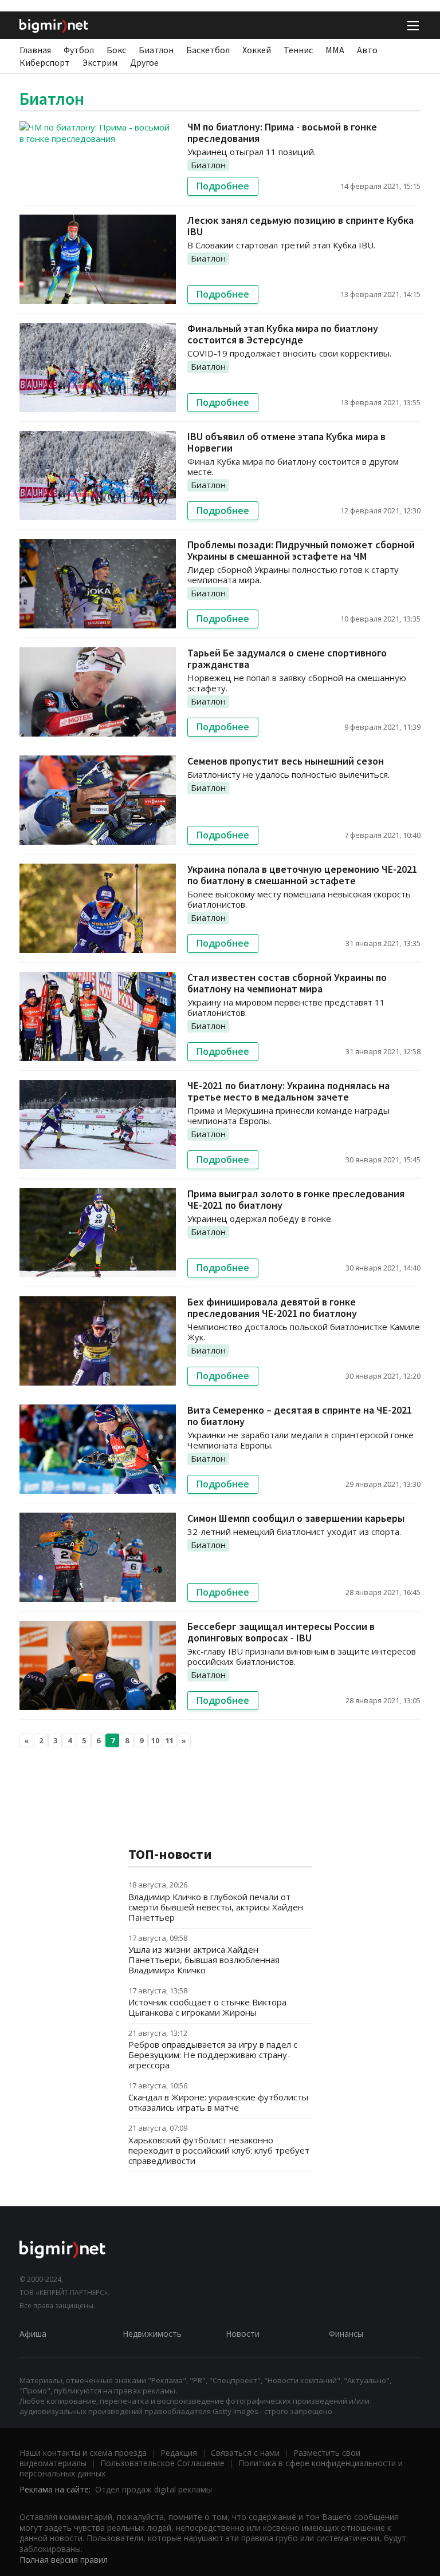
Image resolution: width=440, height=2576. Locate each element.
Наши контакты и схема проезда (83, 2453)
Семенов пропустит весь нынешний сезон (286, 761)
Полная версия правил (64, 2560)
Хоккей (257, 50)
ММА (335, 50)
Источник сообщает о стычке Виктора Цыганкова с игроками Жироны (207, 2007)
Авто (367, 50)
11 (170, 1740)
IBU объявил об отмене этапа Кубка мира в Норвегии (286, 442)
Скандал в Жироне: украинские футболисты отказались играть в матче (218, 2102)
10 (155, 1740)
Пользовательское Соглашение (162, 2463)
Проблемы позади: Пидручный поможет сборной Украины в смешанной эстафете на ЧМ (301, 550)
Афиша (33, 2334)
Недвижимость (152, 2334)
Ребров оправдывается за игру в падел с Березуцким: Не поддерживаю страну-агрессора (213, 2055)
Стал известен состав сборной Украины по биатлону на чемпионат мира (287, 983)
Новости (243, 2334)
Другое (144, 62)
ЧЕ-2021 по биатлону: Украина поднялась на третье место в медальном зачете (288, 1091)
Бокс (116, 50)
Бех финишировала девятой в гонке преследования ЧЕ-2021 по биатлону (272, 1307)
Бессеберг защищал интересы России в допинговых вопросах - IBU (281, 1632)
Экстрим (100, 62)
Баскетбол (208, 50)
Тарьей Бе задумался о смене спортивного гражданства (287, 658)
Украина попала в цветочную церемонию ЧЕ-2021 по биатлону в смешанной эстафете (302, 875)
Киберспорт (45, 62)
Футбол (79, 50)
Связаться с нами (245, 2453)
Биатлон (156, 50)
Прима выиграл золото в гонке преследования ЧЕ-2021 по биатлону (296, 1199)
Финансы (346, 2334)
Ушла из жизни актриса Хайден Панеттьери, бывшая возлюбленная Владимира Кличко (204, 1960)
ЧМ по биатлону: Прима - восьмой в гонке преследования (282, 132)
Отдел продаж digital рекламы (154, 2489)
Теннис (298, 50)
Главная (35, 50)
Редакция (179, 2453)
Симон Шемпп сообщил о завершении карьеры (296, 1518)
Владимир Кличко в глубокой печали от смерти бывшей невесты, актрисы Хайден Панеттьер (216, 1907)
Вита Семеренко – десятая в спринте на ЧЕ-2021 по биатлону (300, 1416)
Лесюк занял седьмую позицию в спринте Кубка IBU (300, 226)
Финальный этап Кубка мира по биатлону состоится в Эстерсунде (283, 334)
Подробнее (223, 186)
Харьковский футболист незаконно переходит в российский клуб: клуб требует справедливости (219, 2150)
